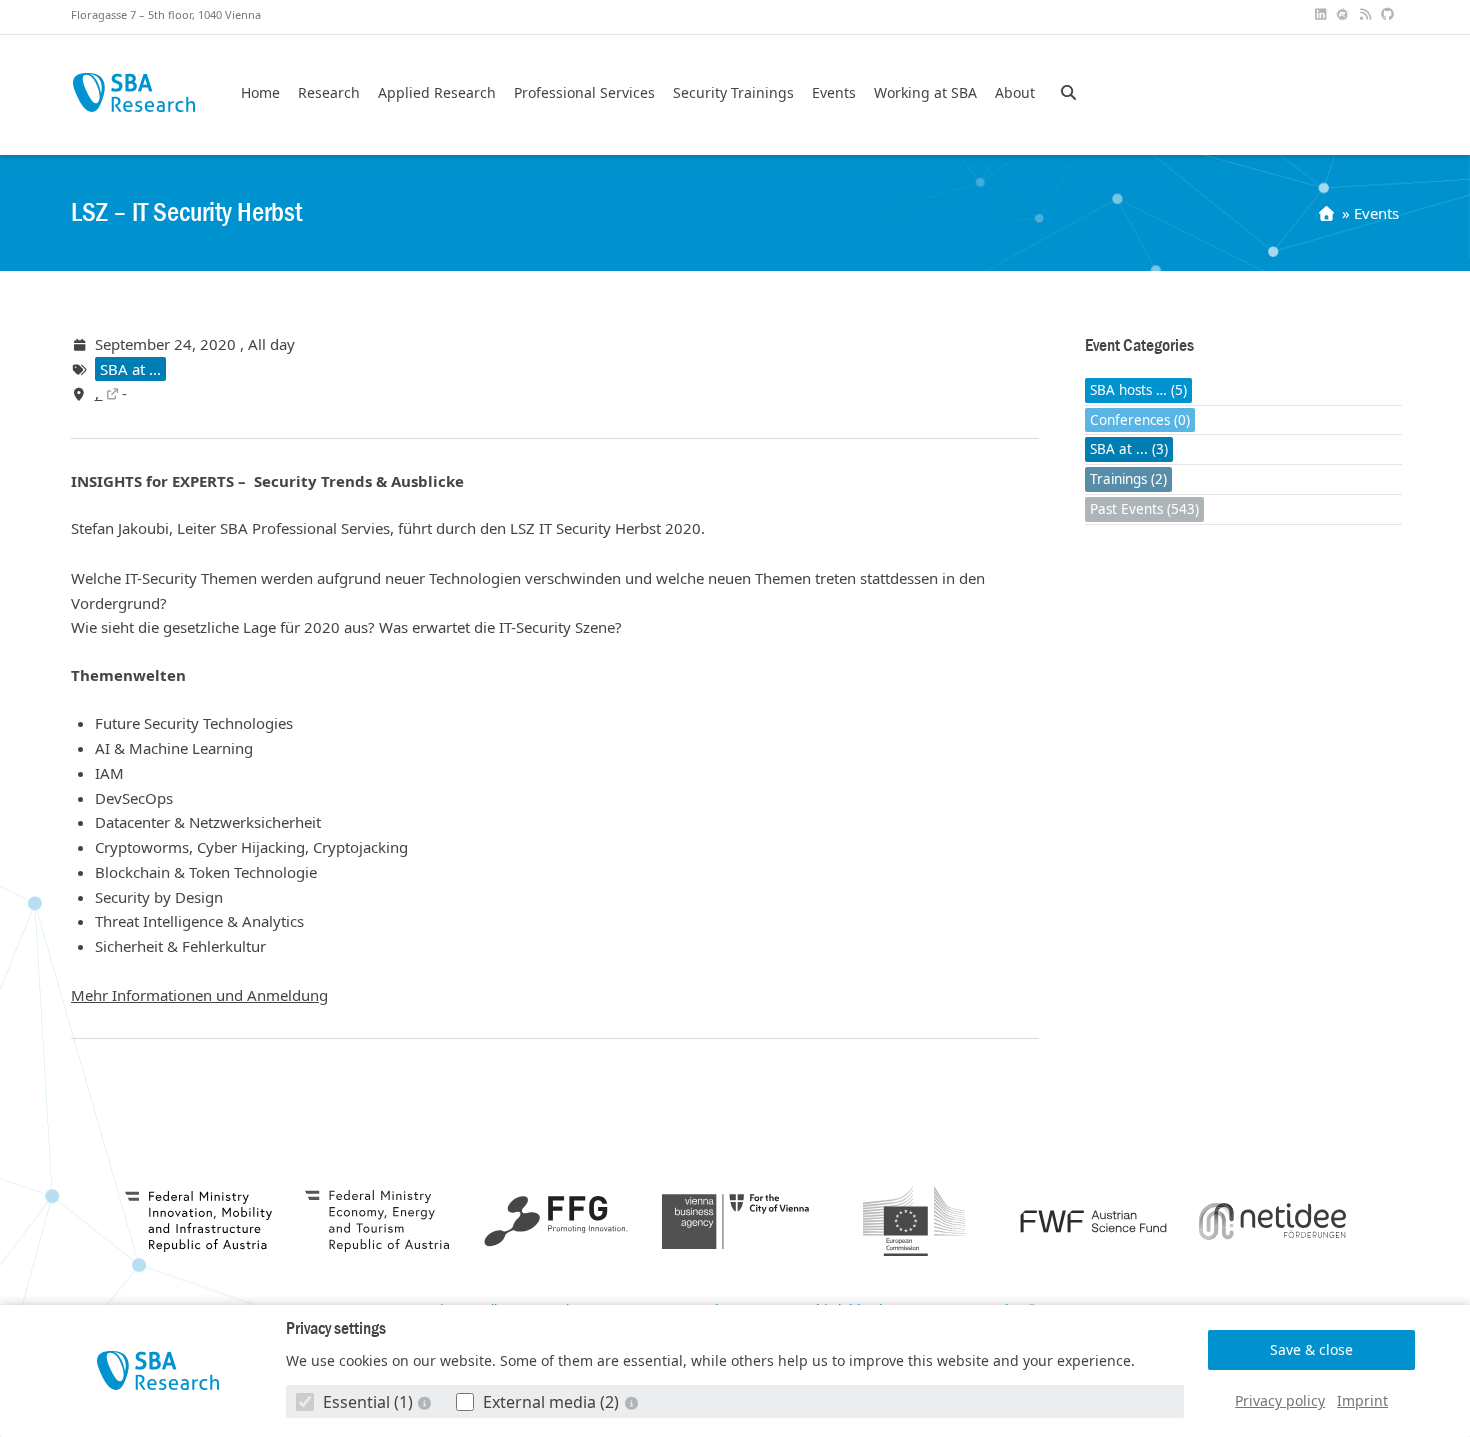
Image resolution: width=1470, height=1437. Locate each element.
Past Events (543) (1144, 509)
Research (329, 93)
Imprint (1362, 1400)
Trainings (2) (1128, 479)
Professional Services (584, 93)
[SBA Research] (158, 1370)
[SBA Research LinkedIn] (1322, 14)
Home (260, 93)
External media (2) (551, 1402)
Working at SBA (925, 93)
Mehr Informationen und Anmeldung (199, 995)
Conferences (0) (1140, 420)
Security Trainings (733, 93)
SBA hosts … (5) (1138, 390)
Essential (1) (368, 1402)
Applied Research (437, 93)
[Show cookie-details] (427, 1402)
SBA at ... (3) (1129, 449)
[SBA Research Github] (1390, 14)
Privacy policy (1280, 1400)
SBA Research (133, 92)
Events (834, 93)
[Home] (1328, 213)
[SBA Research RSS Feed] (1367, 14)
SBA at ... (130, 369)
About (1015, 93)
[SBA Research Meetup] (1345, 14)
